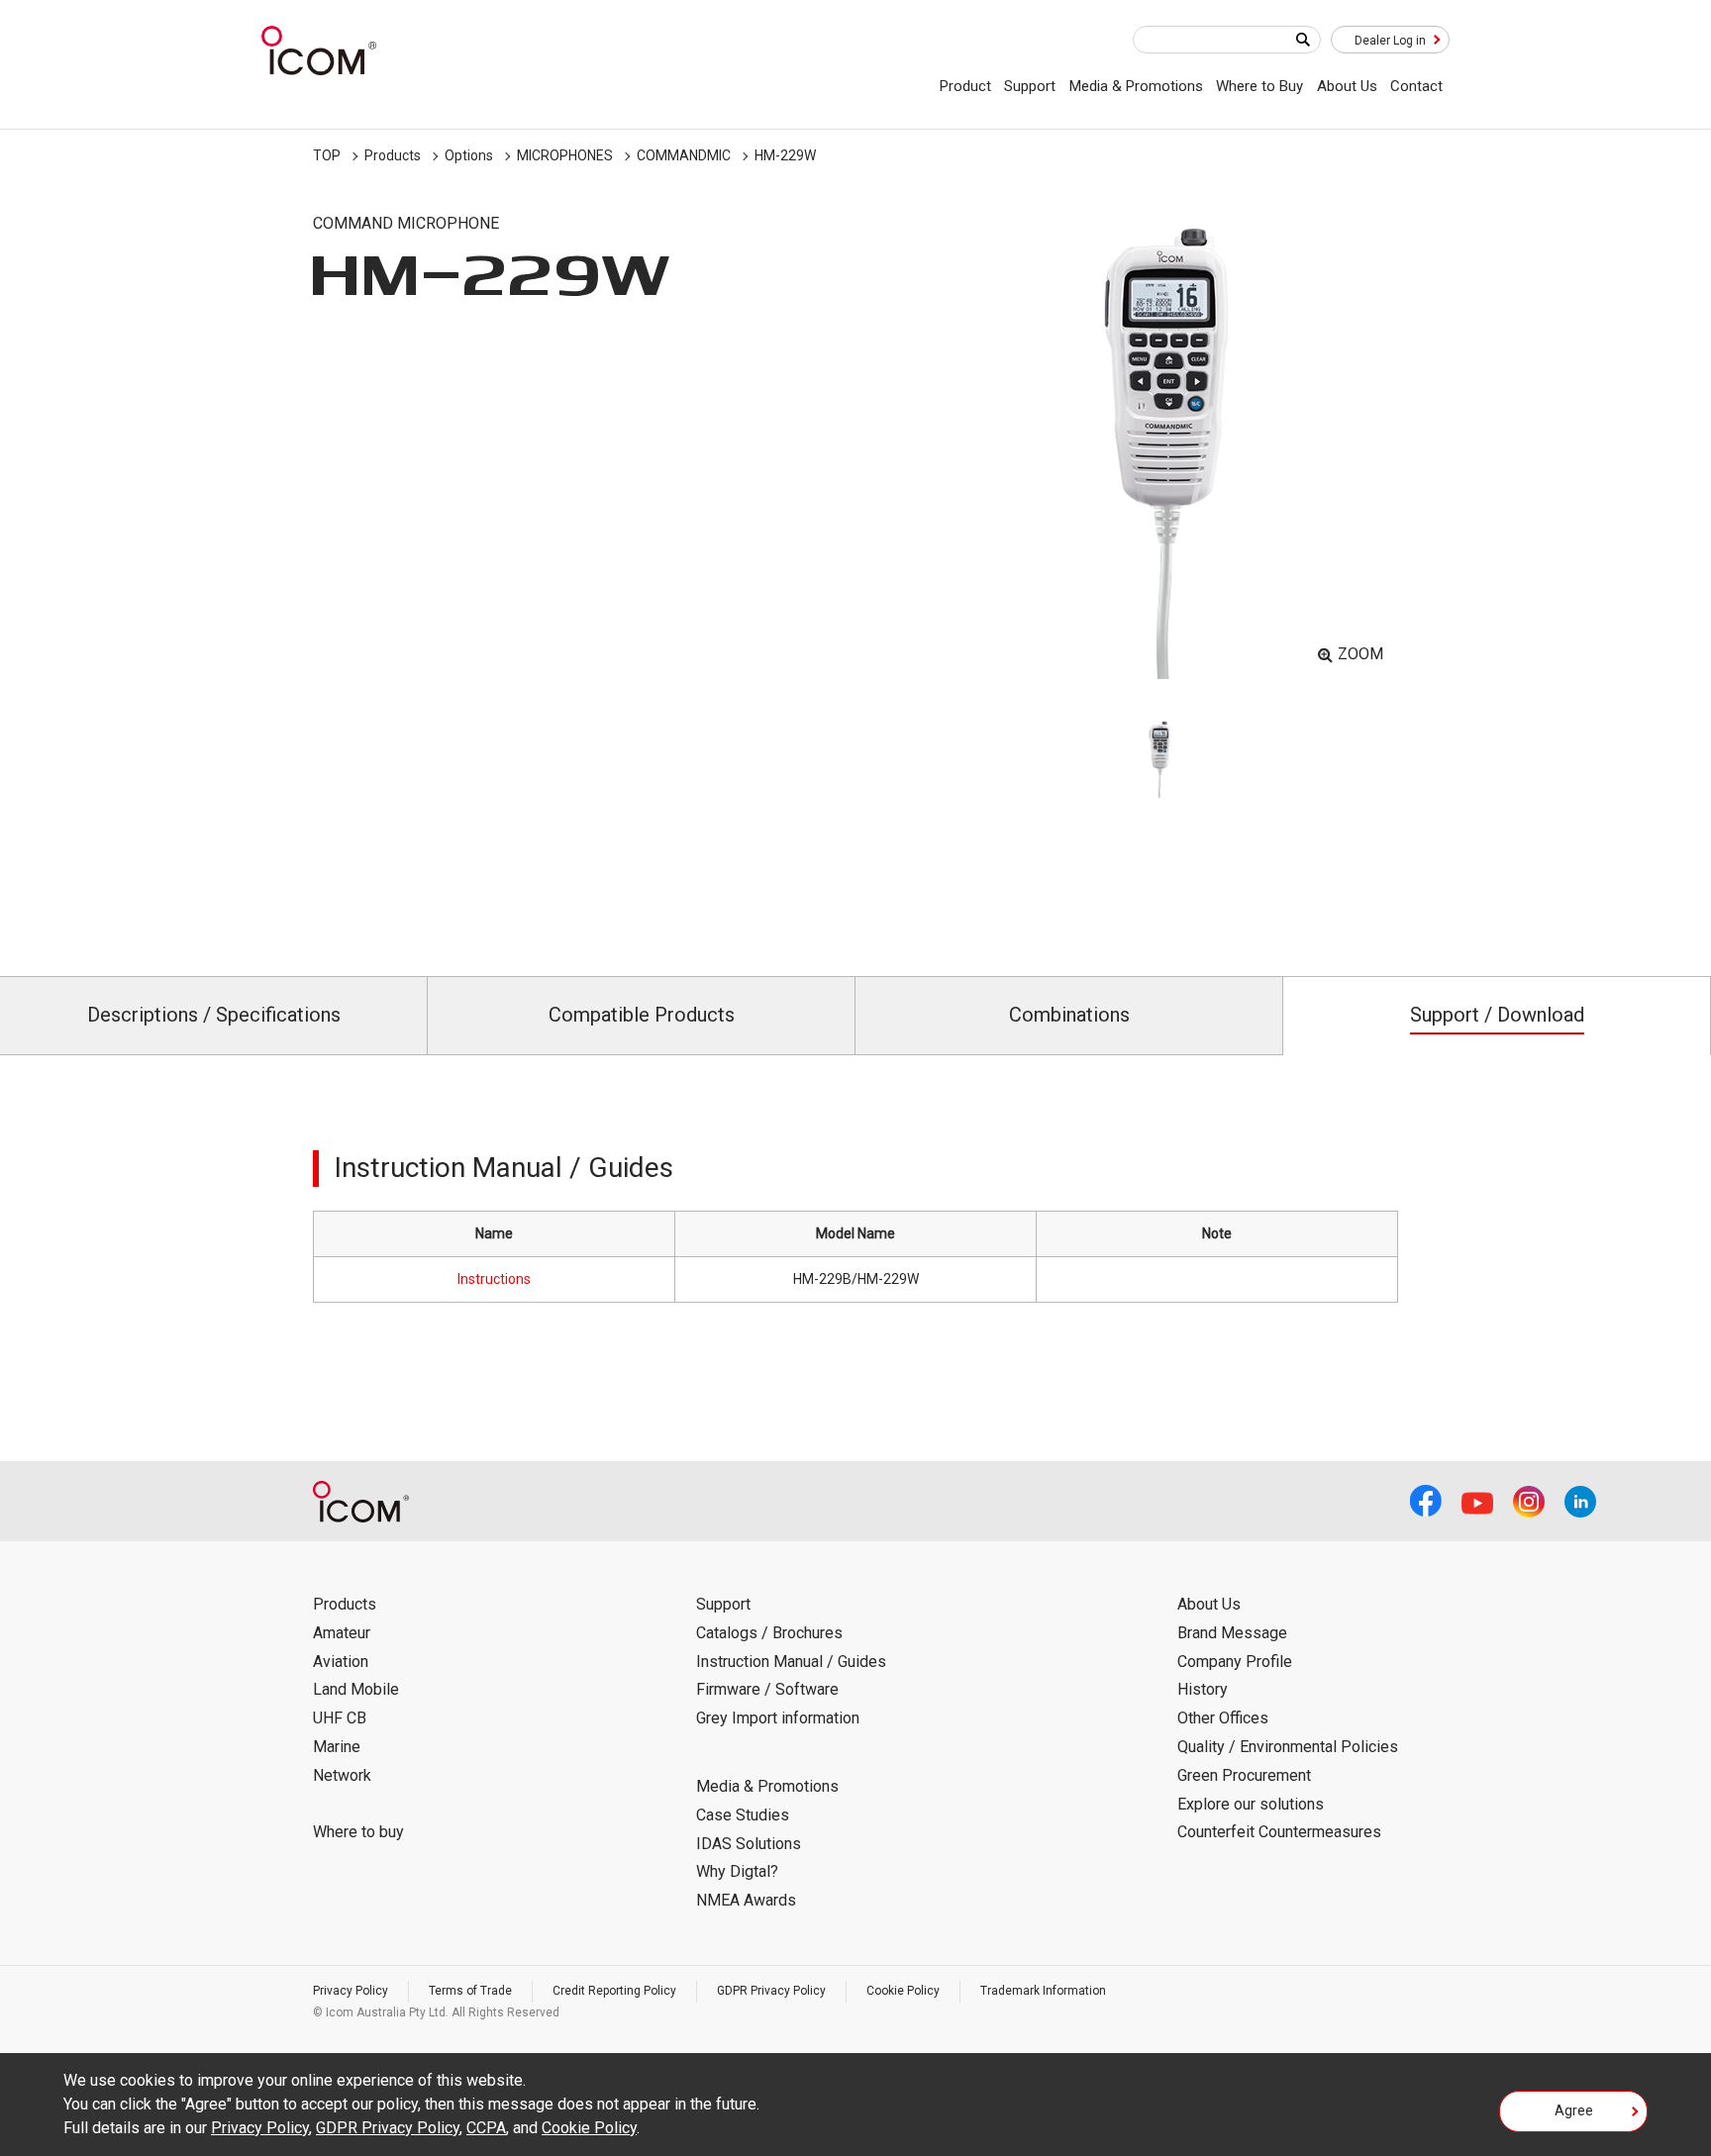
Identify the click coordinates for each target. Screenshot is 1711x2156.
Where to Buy (1259, 86)
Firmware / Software (767, 1689)
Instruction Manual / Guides (791, 1662)
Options (469, 155)
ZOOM (1360, 654)
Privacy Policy (351, 1991)
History (1203, 1689)
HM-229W (785, 155)
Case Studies (743, 1815)
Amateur (342, 1633)
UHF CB (340, 1718)
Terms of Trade (470, 1991)
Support (1030, 86)
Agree (1574, 2110)
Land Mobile (356, 1689)
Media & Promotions (1136, 86)
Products (393, 155)
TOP (327, 155)
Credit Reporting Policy (614, 1991)
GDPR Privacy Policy (771, 1991)
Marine (337, 1747)
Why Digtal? (737, 1871)
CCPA (486, 2128)
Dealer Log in (1390, 41)
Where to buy (358, 1832)
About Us (1347, 86)
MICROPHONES (565, 155)
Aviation (341, 1662)
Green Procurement (1244, 1775)
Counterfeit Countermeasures (1279, 1832)
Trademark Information (1043, 1991)
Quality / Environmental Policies (1288, 1747)
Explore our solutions (1251, 1804)
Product (965, 86)
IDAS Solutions (749, 1844)
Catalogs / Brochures (769, 1633)
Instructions (494, 1279)
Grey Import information (778, 1718)
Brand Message (1232, 1633)
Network (342, 1775)
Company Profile (1235, 1662)
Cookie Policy (903, 1991)
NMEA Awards (746, 1900)
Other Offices (1223, 1718)
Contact (1416, 86)
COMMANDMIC (684, 155)
